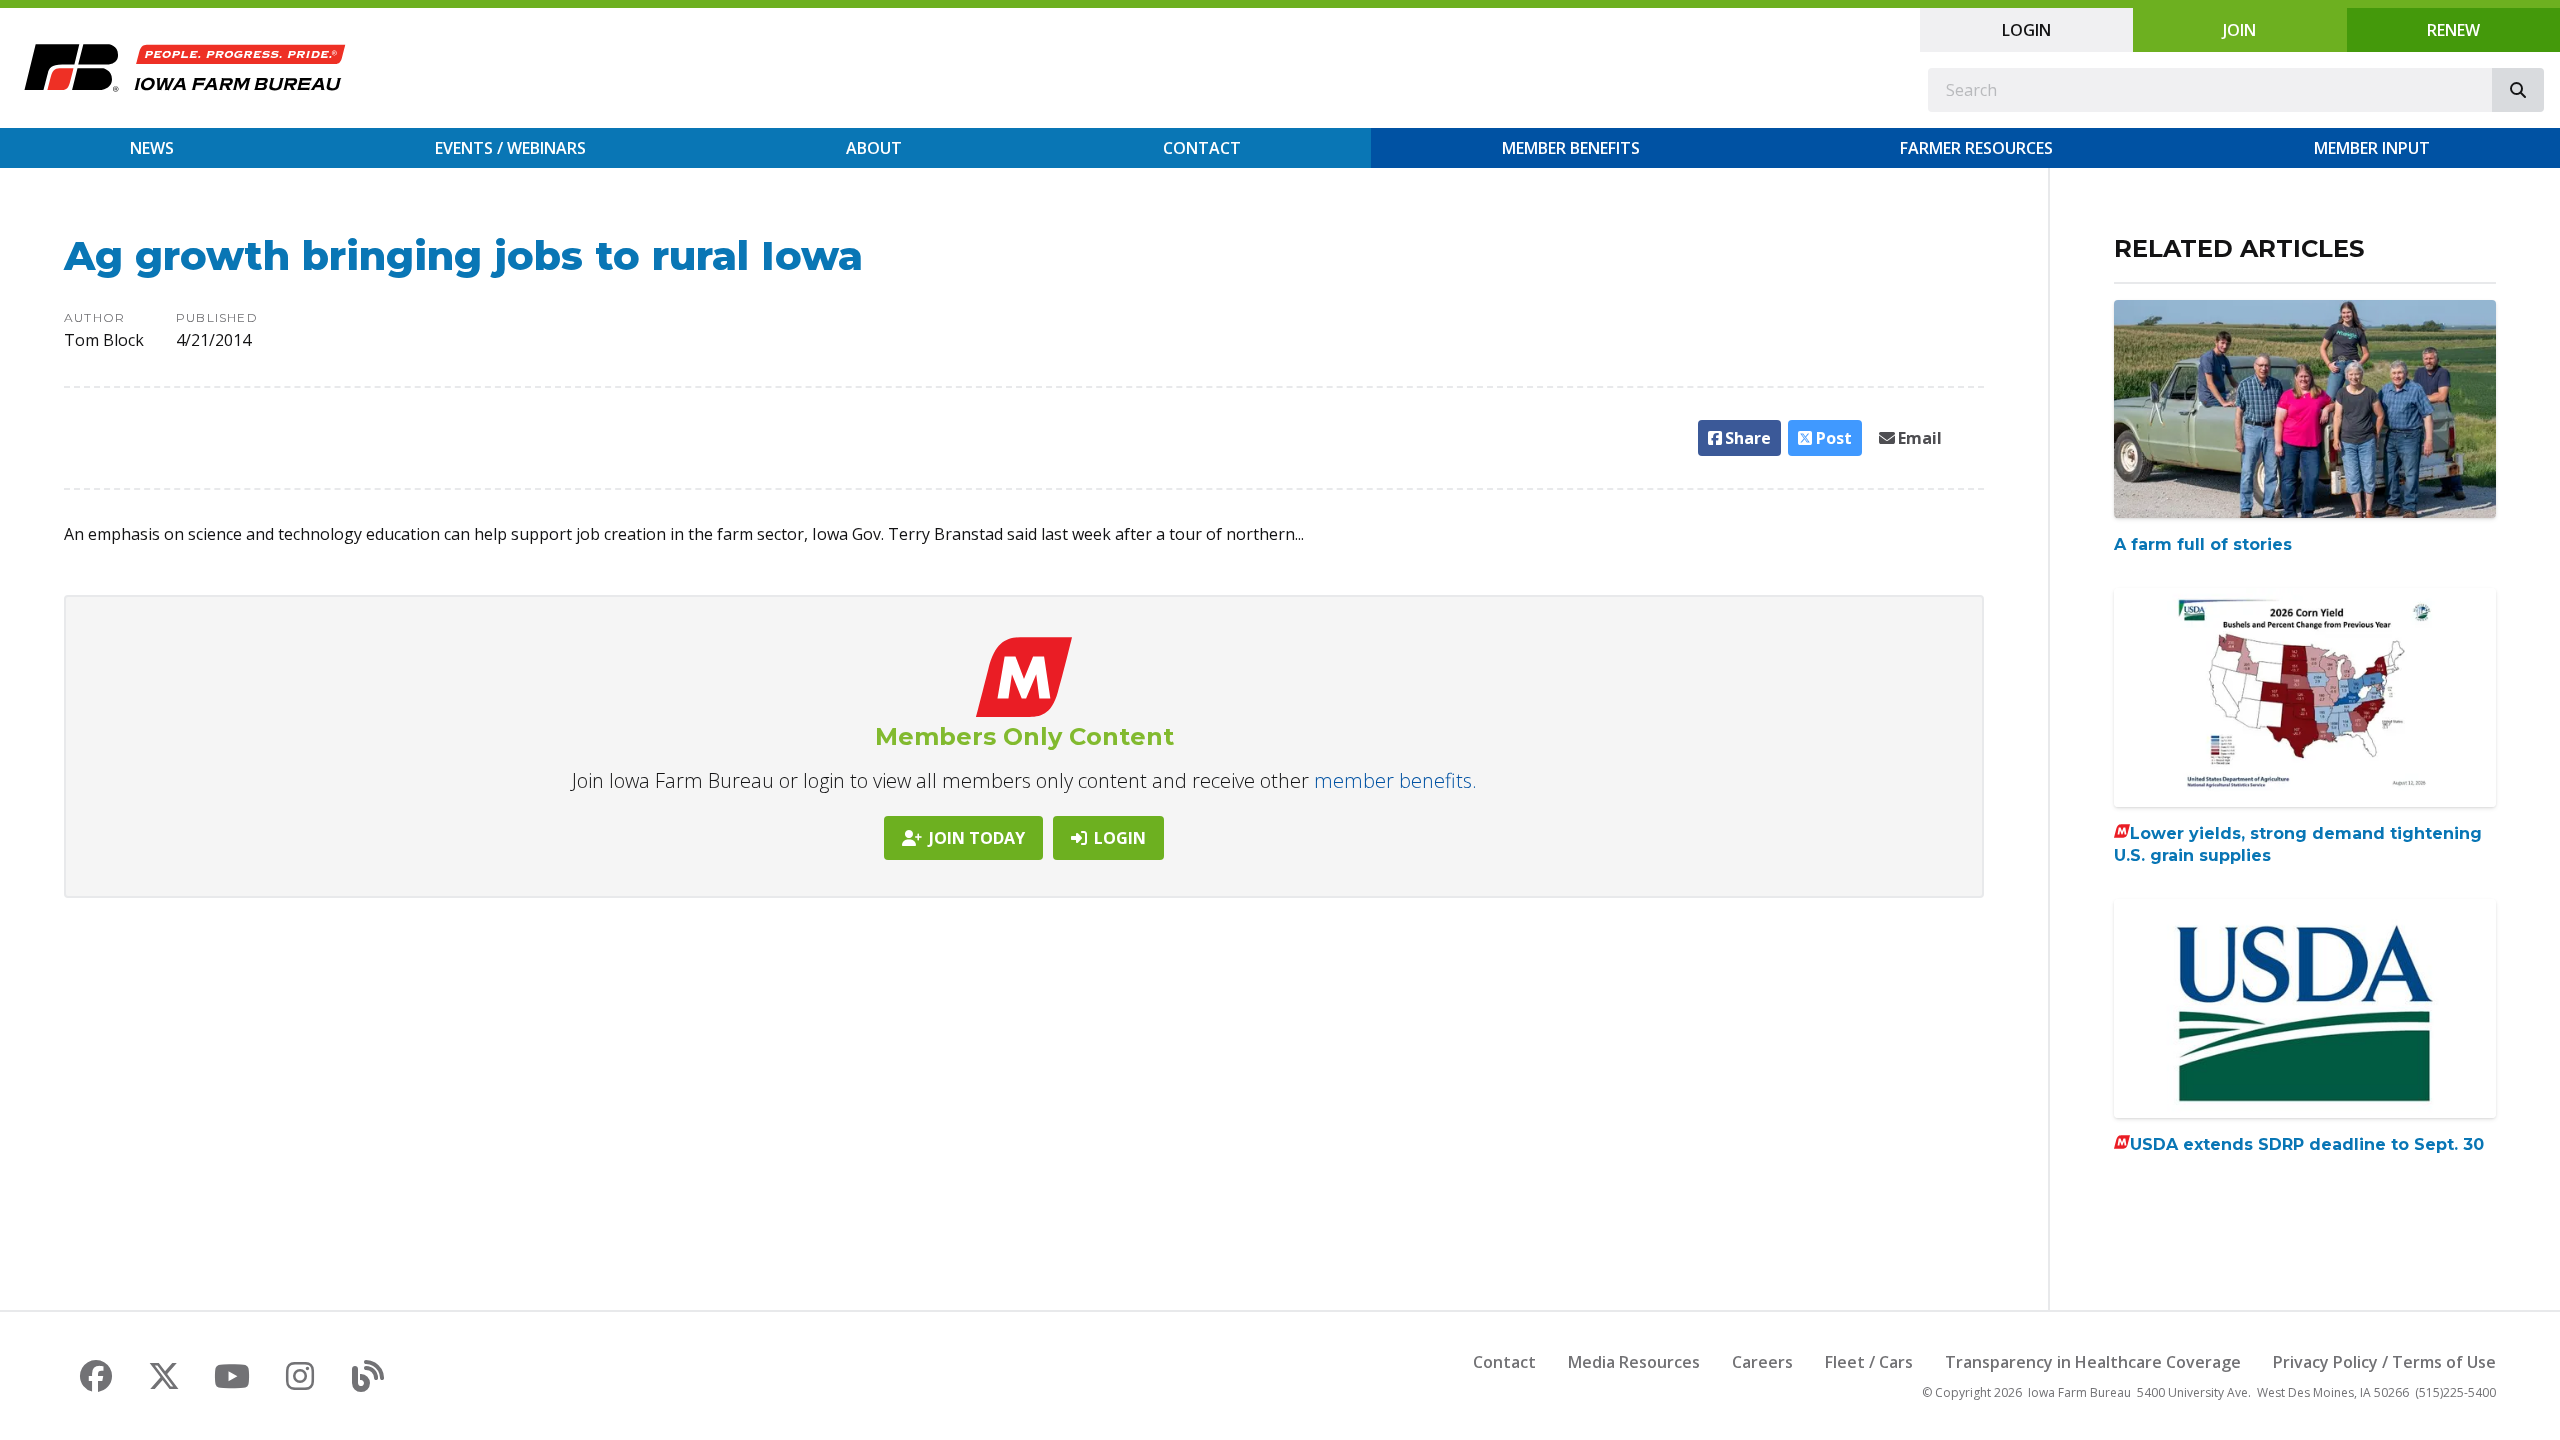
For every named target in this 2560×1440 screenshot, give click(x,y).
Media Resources (1634, 1362)
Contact (1202, 148)
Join (2239, 30)
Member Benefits (1571, 148)
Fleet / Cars (1869, 1362)
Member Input (2372, 148)
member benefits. (1395, 780)
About (874, 148)
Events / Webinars (510, 148)
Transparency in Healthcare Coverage (2093, 1362)
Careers (1762, 1362)
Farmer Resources (1976, 148)
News (152, 148)
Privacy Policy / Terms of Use (2384, 1362)
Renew (2453, 30)
